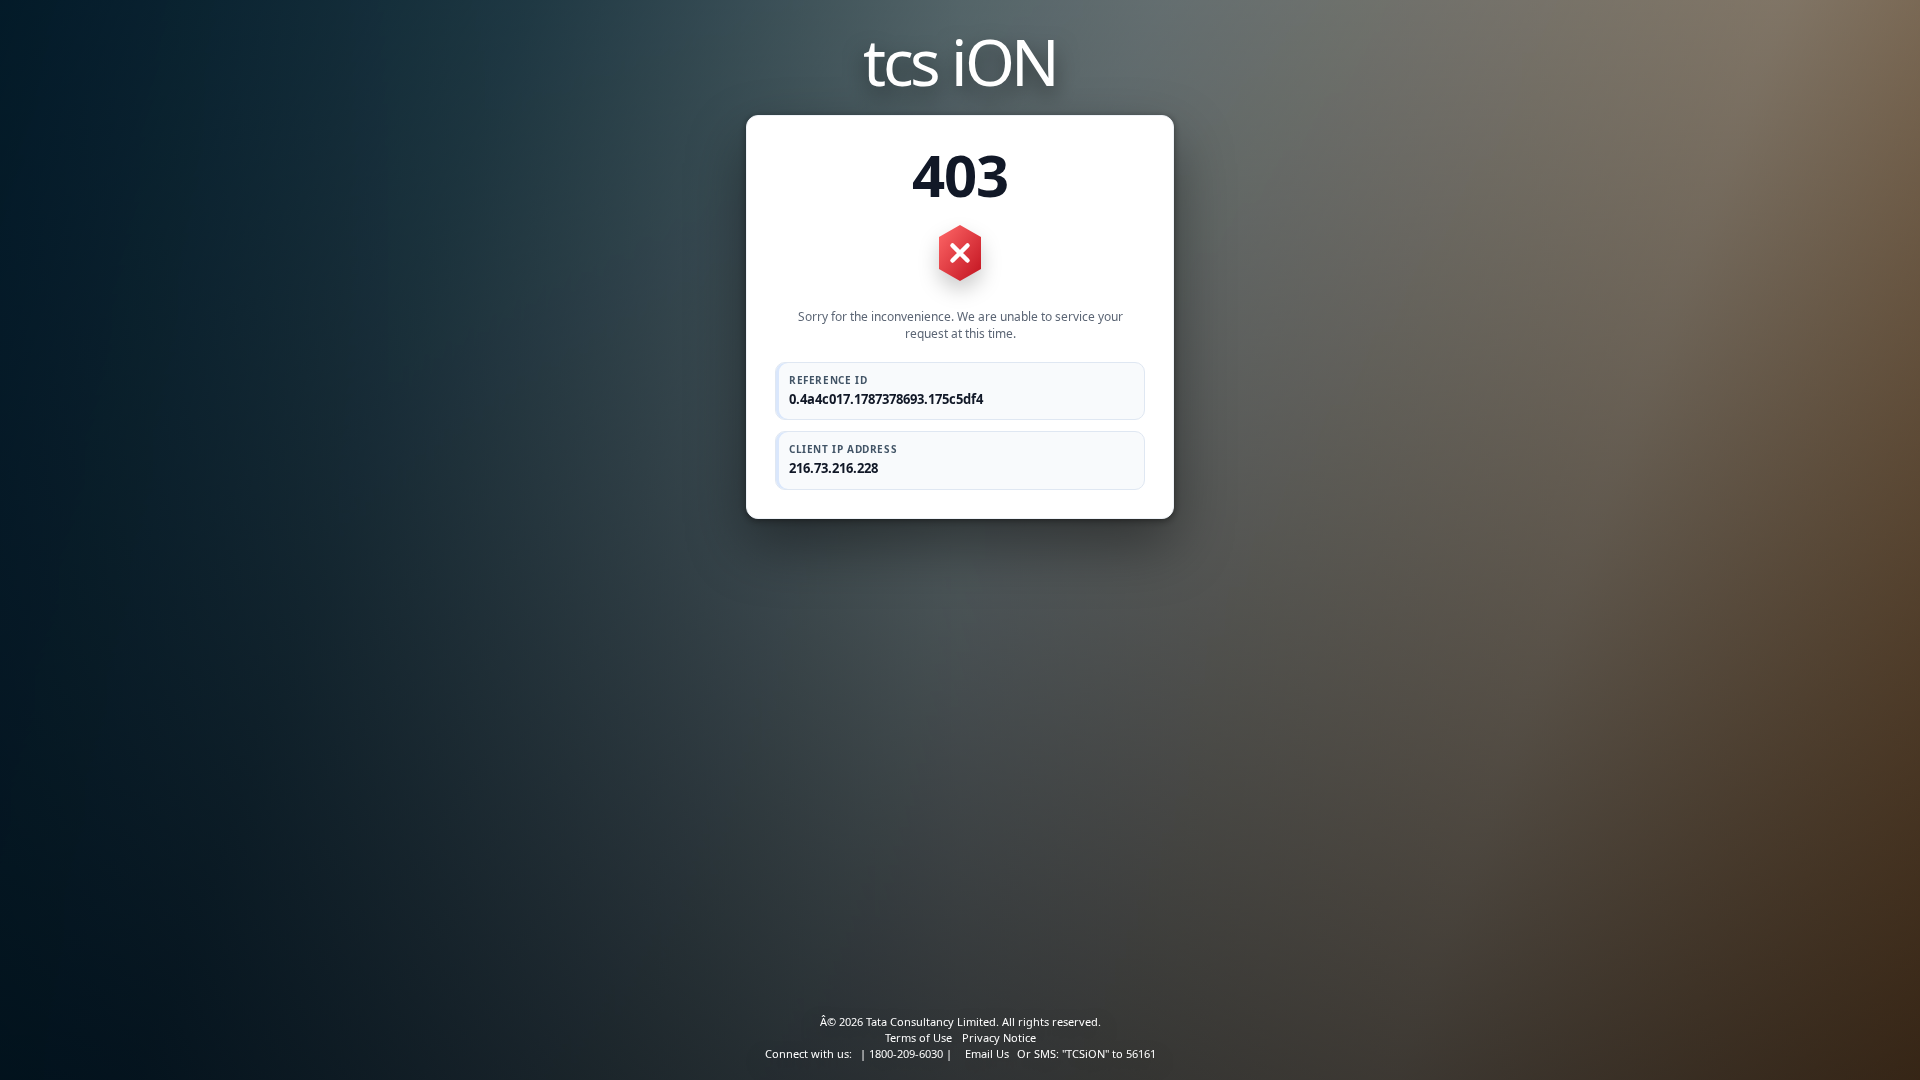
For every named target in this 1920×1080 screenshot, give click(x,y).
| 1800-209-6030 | (906, 1053)
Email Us (987, 1053)
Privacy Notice (999, 1037)
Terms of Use (918, 1037)
